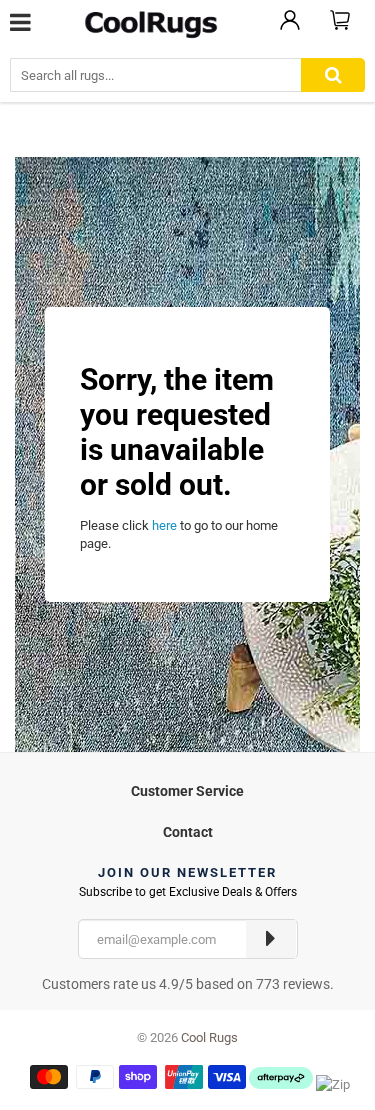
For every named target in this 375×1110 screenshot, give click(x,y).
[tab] (187, 788)
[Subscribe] (271, 939)
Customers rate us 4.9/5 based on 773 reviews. (188, 984)
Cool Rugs (209, 1037)
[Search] (333, 75)
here (164, 525)
